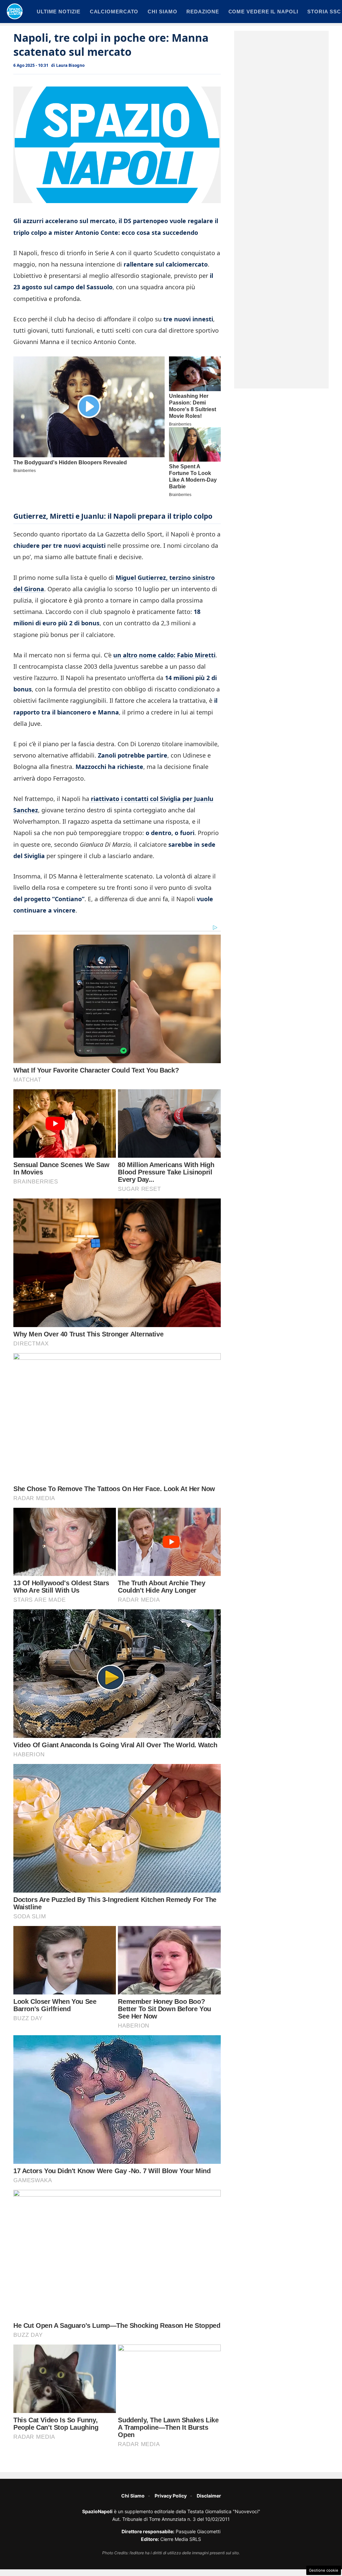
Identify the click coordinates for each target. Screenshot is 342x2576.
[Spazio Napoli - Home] (15, 11)
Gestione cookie (324, 2570)
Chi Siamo (133, 2496)
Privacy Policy (171, 2496)
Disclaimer (209, 2496)
